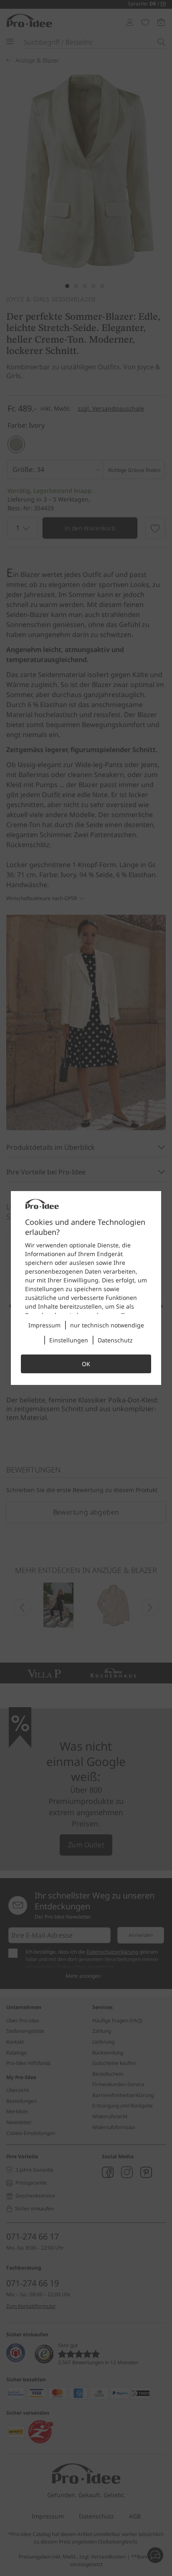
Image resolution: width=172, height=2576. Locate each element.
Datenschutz (115, 1340)
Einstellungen (69, 1340)
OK (86, 1364)
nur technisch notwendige (107, 1325)
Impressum (44, 1325)
